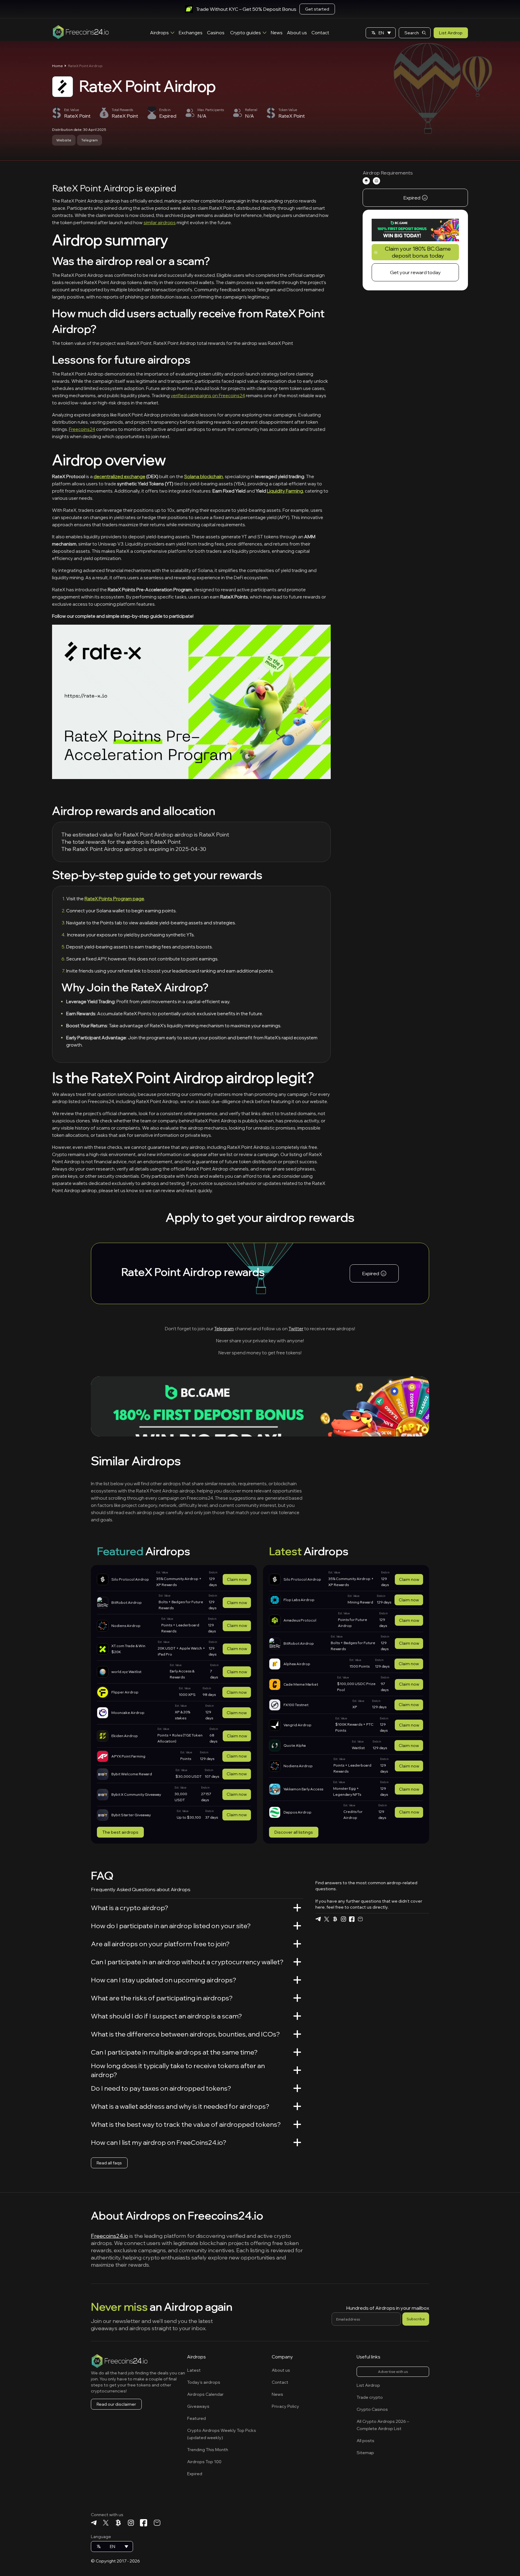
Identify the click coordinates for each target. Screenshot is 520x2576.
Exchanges (191, 33)
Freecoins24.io (110, 2236)
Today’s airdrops (204, 2382)
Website (64, 140)
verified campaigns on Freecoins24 (208, 396)
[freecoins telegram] (318, 1919)
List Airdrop (451, 33)
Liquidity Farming (285, 491)
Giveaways (198, 2406)
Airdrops (159, 33)
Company (282, 2357)
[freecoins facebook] (352, 1919)
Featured (197, 2418)
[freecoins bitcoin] (335, 1919)
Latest (194, 2370)
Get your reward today (415, 273)
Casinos (216, 33)
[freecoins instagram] (343, 1919)
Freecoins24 (82, 429)
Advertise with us (393, 2372)
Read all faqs (109, 2163)
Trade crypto (370, 2397)
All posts (365, 2441)
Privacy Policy (285, 2406)
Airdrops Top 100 (204, 2462)
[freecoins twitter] (327, 1919)
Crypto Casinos (372, 2409)
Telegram (90, 140)
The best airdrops (120, 1832)
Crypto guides (246, 33)
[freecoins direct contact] (360, 1919)
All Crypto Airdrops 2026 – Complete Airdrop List (383, 2425)
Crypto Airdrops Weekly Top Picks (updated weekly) (222, 2434)
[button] (381, 33)
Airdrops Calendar (205, 2394)
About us (297, 33)
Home (57, 66)
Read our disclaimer (116, 2404)
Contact (320, 33)
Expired (195, 2474)
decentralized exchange (119, 476)
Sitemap (365, 2453)
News (277, 33)
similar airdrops (160, 223)
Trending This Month (208, 2450)
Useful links (368, 2357)
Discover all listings (294, 1832)
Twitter (296, 1329)
